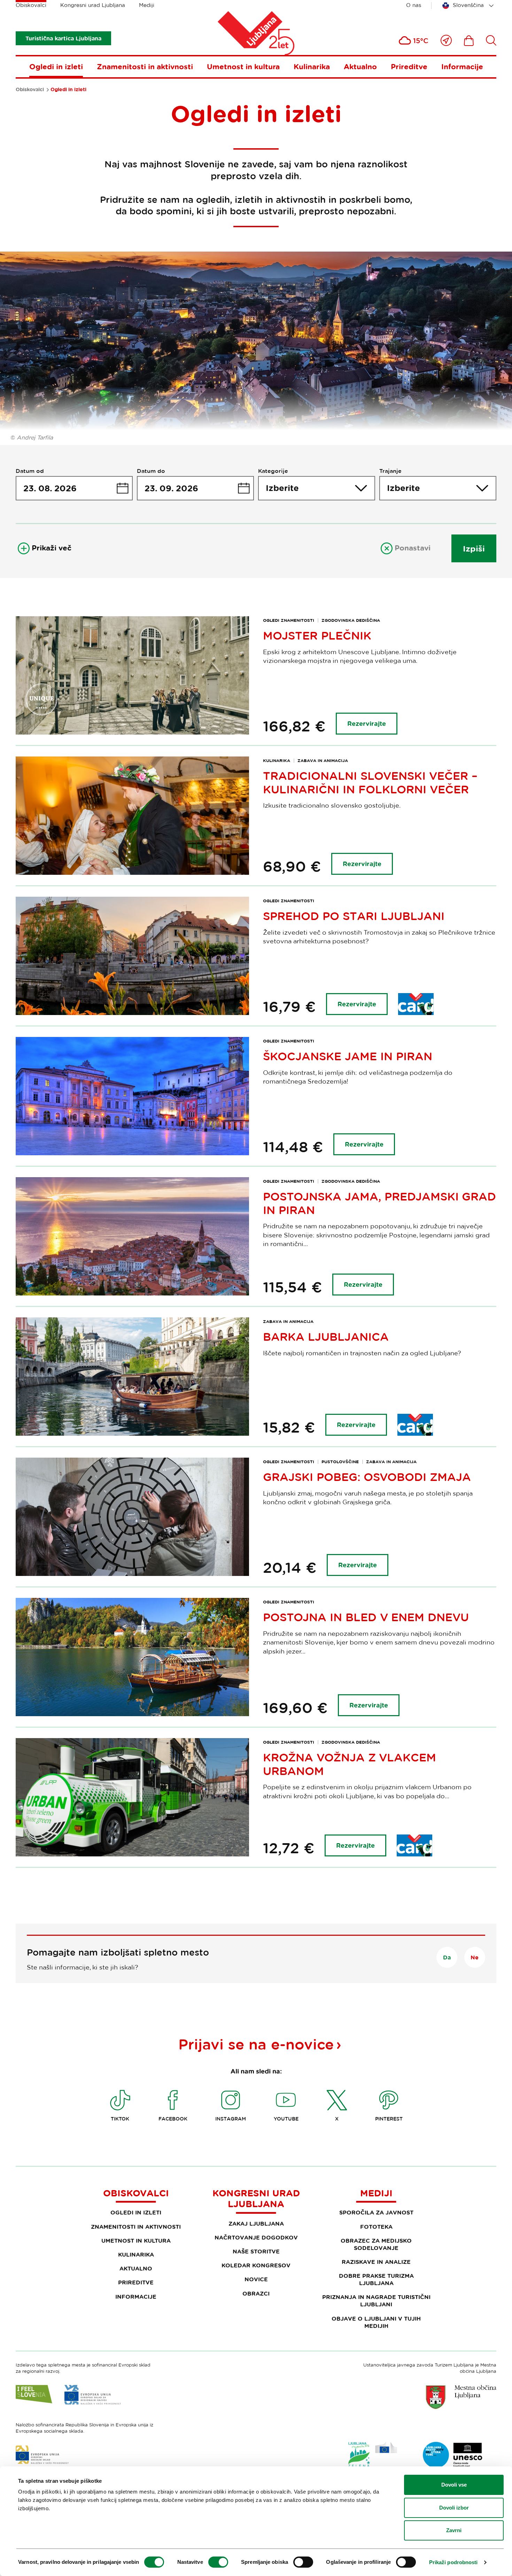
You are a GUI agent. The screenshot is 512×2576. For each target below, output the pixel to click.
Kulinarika (312, 66)
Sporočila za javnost (376, 2212)
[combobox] (469, 6)
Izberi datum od (74, 488)
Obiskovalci (31, 5)
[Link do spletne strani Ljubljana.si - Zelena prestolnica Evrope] (373, 2456)
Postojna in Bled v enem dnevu (366, 1617)
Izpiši (474, 548)
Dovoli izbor (454, 2508)
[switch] (218, 2562)
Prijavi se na (256, 2044)
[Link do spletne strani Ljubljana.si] (461, 2397)
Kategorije (273, 471)
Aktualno (360, 66)
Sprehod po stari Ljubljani (354, 916)
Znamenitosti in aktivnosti (145, 66)
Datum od (30, 471)
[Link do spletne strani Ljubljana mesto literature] (453, 2455)
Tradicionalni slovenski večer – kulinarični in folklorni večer (370, 782)
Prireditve (409, 66)
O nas (414, 5)
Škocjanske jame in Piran (348, 1056)
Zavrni (454, 2530)
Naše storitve (256, 2251)
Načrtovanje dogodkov (256, 2237)
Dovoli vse (454, 2485)
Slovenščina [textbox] (468, 5)
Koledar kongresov (256, 2265)
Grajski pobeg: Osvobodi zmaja (367, 1477)
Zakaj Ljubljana (256, 2224)
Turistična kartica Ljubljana (63, 38)
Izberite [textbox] (282, 488)
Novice (256, 2279)
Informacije (462, 66)
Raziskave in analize (376, 2262)
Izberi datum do (195, 488)
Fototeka (376, 2227)
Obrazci (256, 2293)
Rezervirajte (367, 724)
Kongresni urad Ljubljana (93, 5)
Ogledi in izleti (56, 66)
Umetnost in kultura (243, 66)
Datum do (151, 471)
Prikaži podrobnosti (453, 2562)
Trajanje (390, 471)
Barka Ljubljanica (326, 1337)
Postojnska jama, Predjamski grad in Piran (379, 1203)
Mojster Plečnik (317, 635)
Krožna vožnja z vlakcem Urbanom (350, 1764)
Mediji (147, 5)
